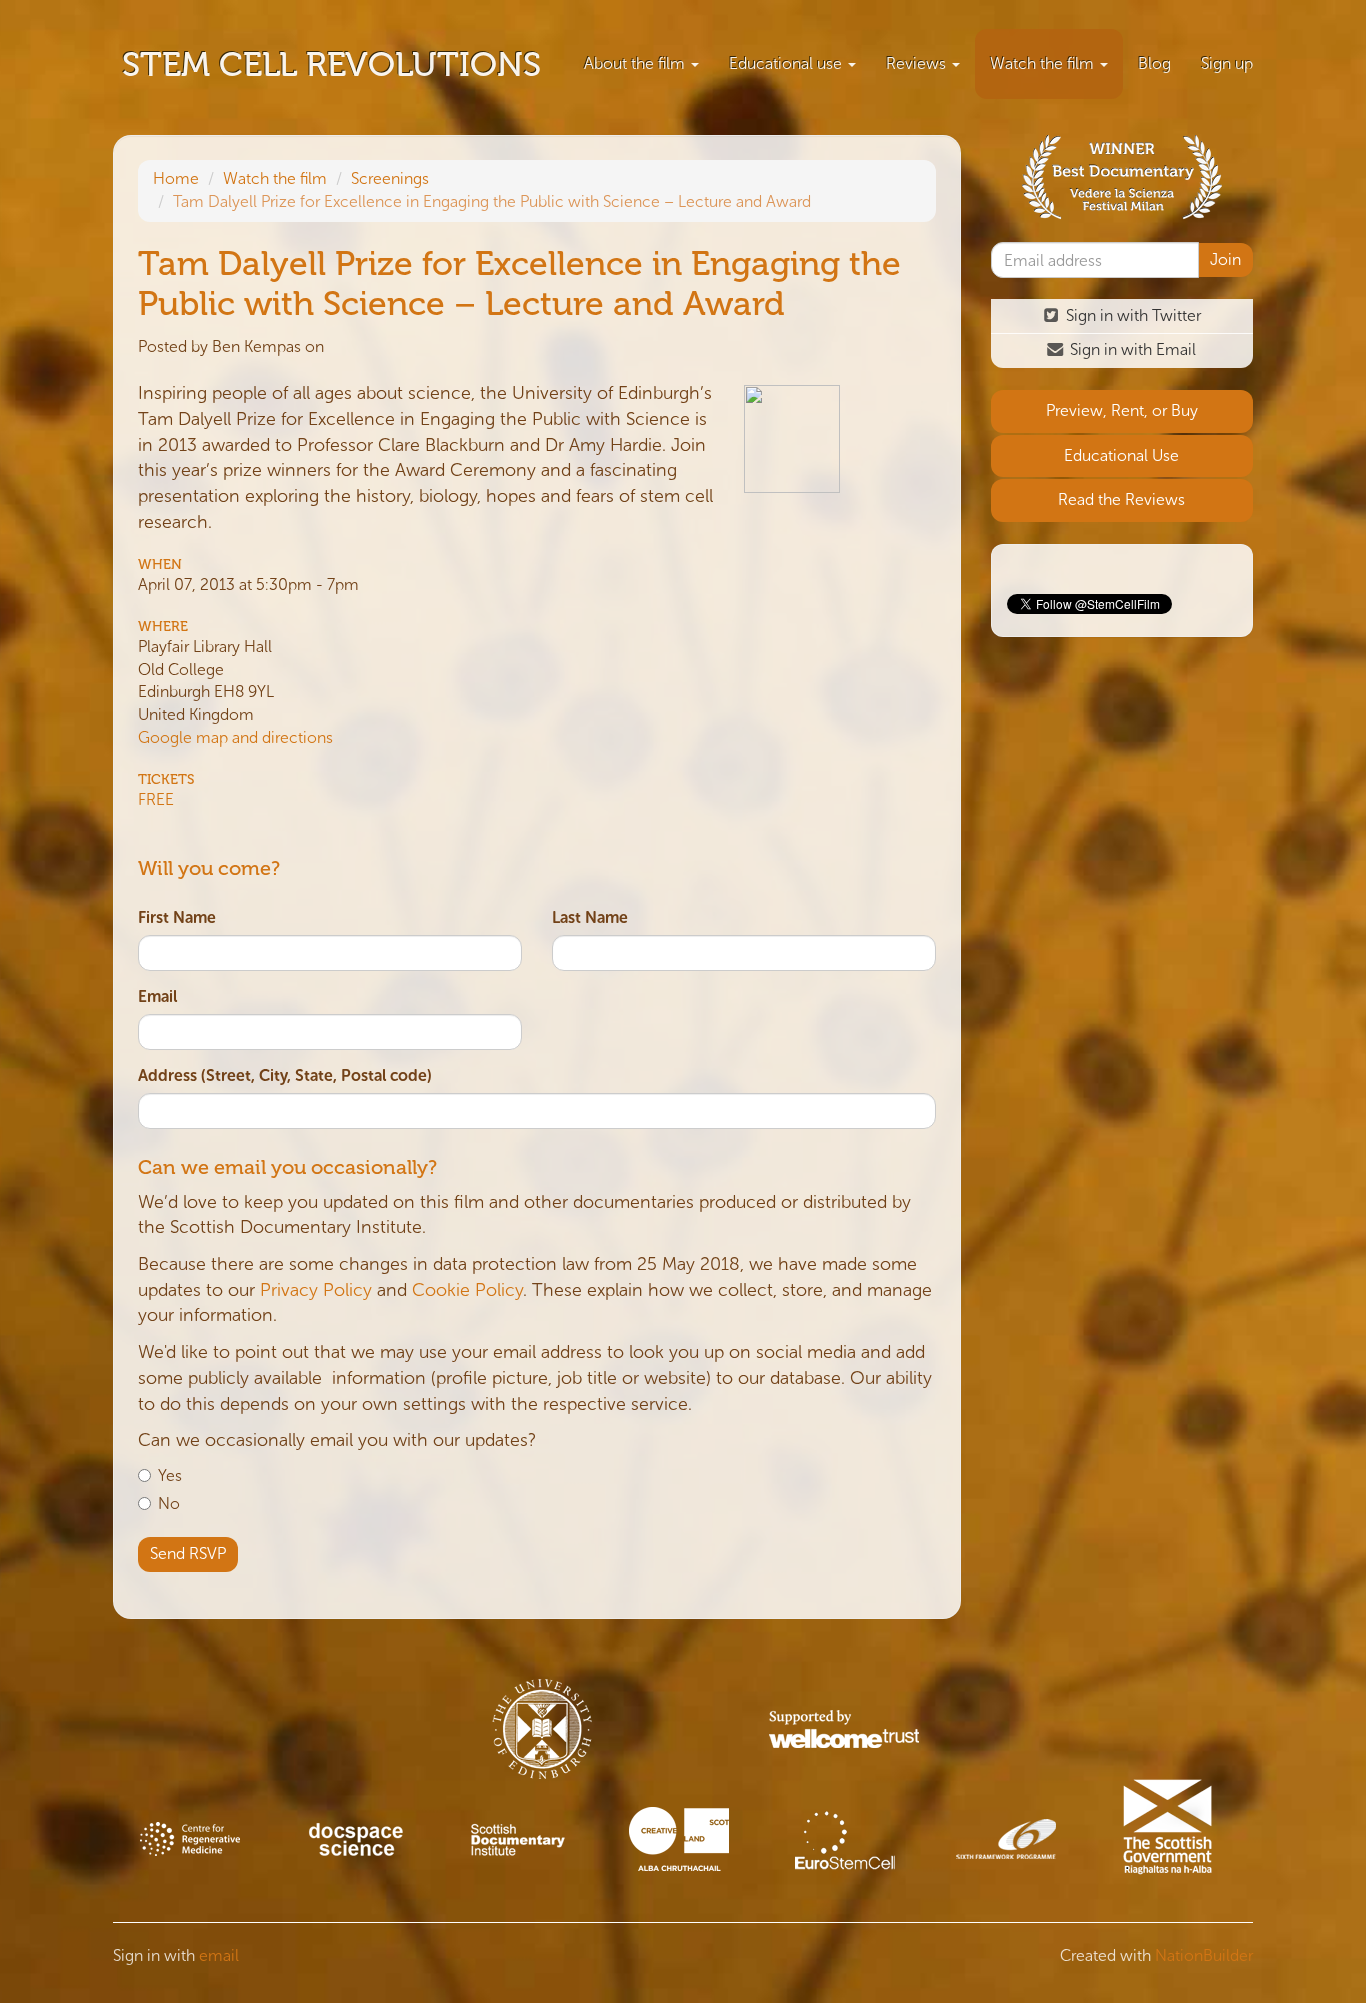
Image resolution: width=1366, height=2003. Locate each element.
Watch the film (275, 178)
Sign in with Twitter (1131, 315)
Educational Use (1121, 455)
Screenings (390, 178)
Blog (1154, 63)
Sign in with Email (1131, 349)
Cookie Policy (467, 1290)
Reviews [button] (918, 63)
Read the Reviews (1121, 499)
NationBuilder (1204, 1955)
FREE (156, 799)
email (219, 1955)
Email (157, 996)
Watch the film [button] (1044, 63)
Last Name (590, 917)
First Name (177, 917)
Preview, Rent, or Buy (1122, 410)
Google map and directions (235, 737)
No (169, 1503)
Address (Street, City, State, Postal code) (285, 1075)
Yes (170, 1475)
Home (176, 178)
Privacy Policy (316, 1290)
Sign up (1227, 63)
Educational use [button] (787, 63)
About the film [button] (636, 63)
